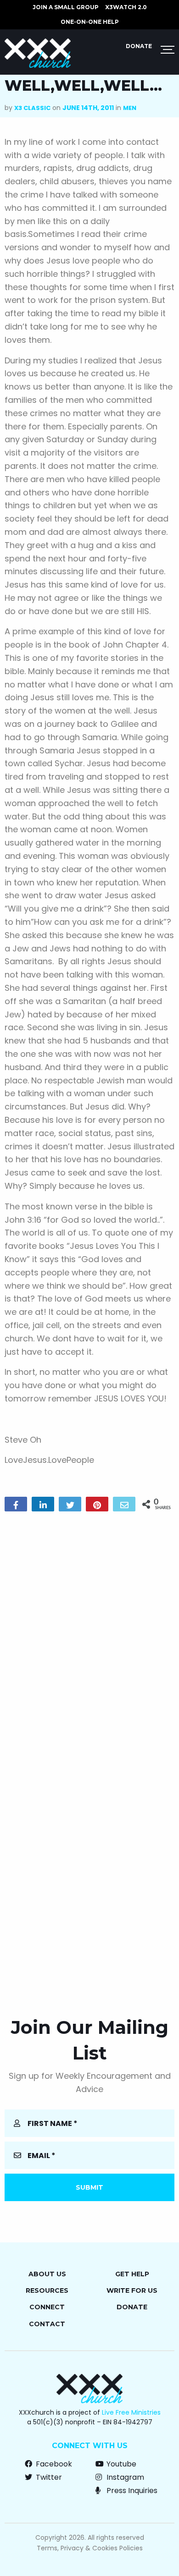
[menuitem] (66, 7)
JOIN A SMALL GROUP (66, 7)
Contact (47, 2324)
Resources (47, 2290)
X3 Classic (32, 108)
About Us (47, 2274)
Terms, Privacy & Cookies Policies (90, 2548)
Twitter (48, 2477)
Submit (89, 2187)
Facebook (53, 2464)
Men (130, 108)
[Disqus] (89, 1636)
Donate (139, 46)
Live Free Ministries (131, 2412)
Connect (47, 2307)
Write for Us (132, 2290)
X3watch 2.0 (126, 7)
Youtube (120, 2464)
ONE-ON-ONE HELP (90, 22)
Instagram (124, 2477)
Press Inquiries (131, 2491)
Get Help (132, 2274)
